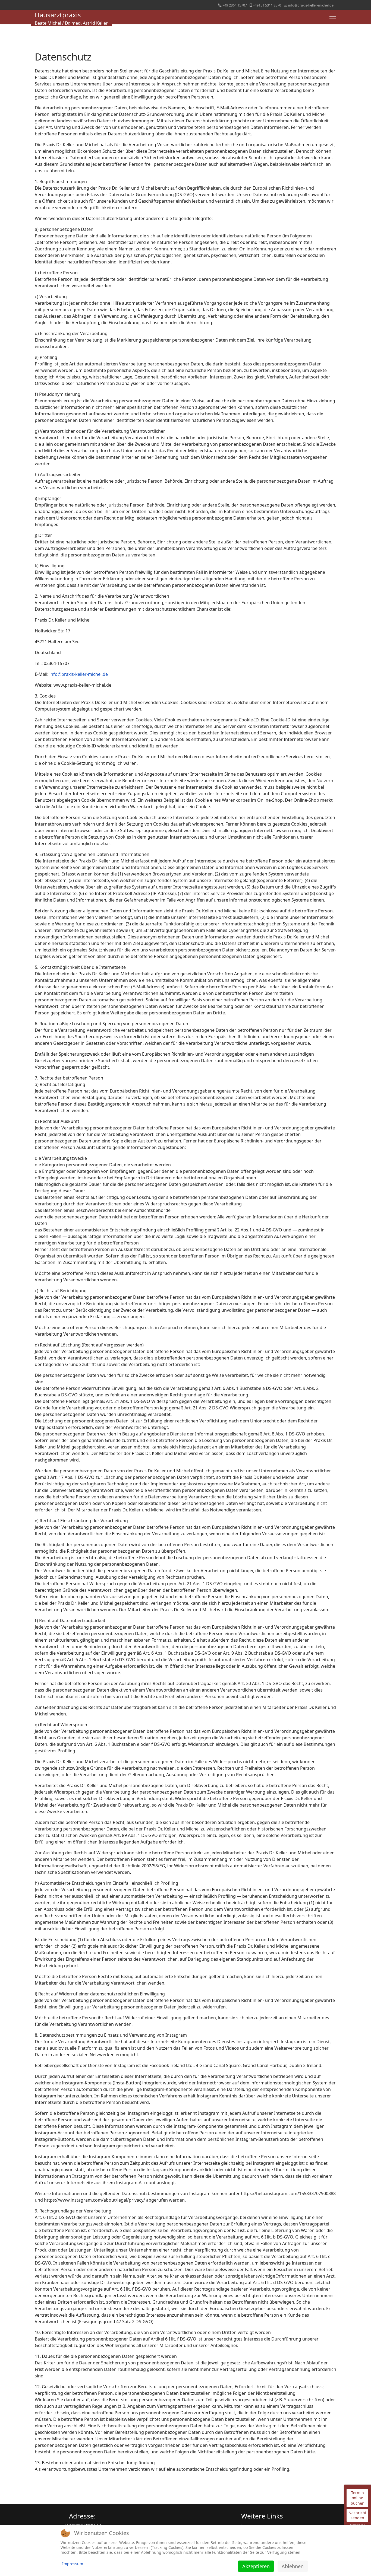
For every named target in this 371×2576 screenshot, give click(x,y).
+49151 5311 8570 (267, 5)
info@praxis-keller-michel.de (311, 5)
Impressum (73, 2564)
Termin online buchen (358, 2498)
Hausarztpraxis (58, 15)
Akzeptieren (256, 2566)
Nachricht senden (357, 2515)
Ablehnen (293, 2566)
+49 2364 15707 (235, 5)
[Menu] (333, 18)
